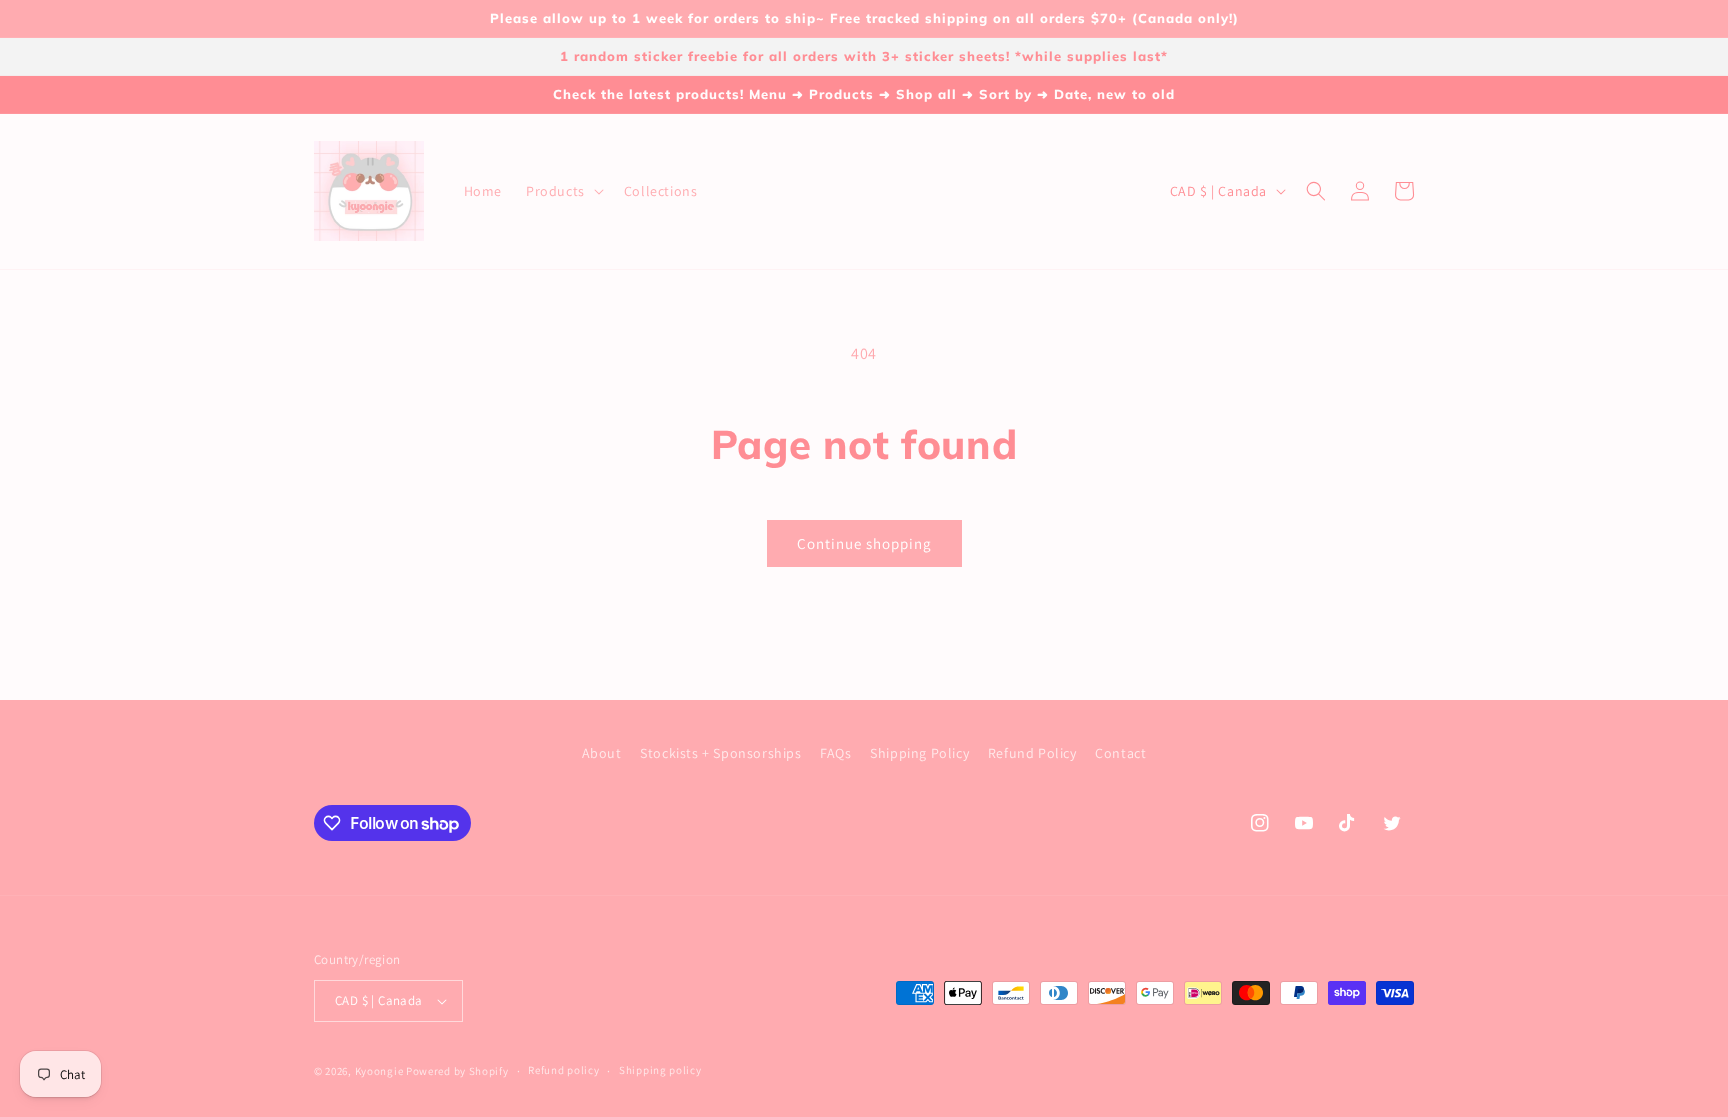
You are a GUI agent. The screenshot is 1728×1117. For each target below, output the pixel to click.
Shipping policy (660, 1070)
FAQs (835, 753)
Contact (1120, 753)
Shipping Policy (919, 753)
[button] (563, 191)
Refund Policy (1032, 753)
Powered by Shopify (457, 1071)
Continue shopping (864, 543)
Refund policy (563, 1070)
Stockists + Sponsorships (720, 753)
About (602, 753)
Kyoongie (379, 1071)
